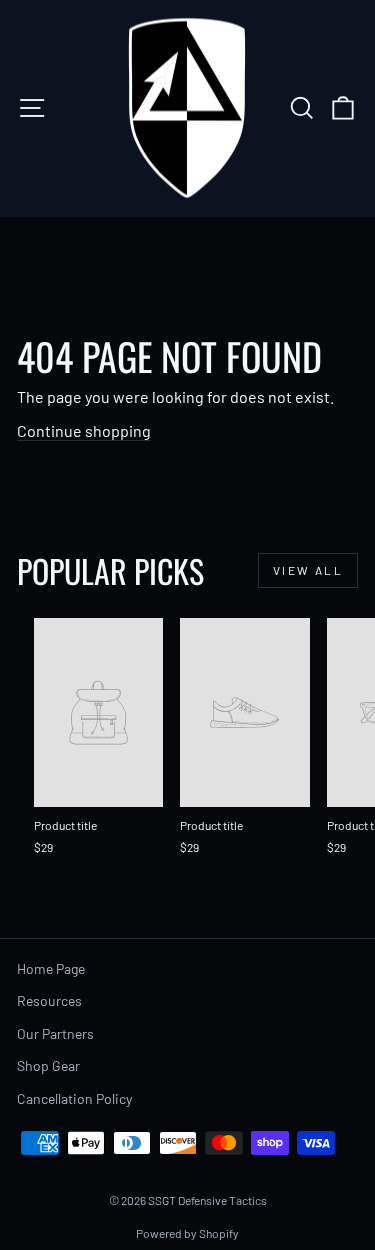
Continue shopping (84, 430)
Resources (49, 1000)
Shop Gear (48, 1065)
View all (308, 570)
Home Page (51, 968)
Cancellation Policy (74, 1098)
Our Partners (55, 1033)
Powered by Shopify (187, 1233)
